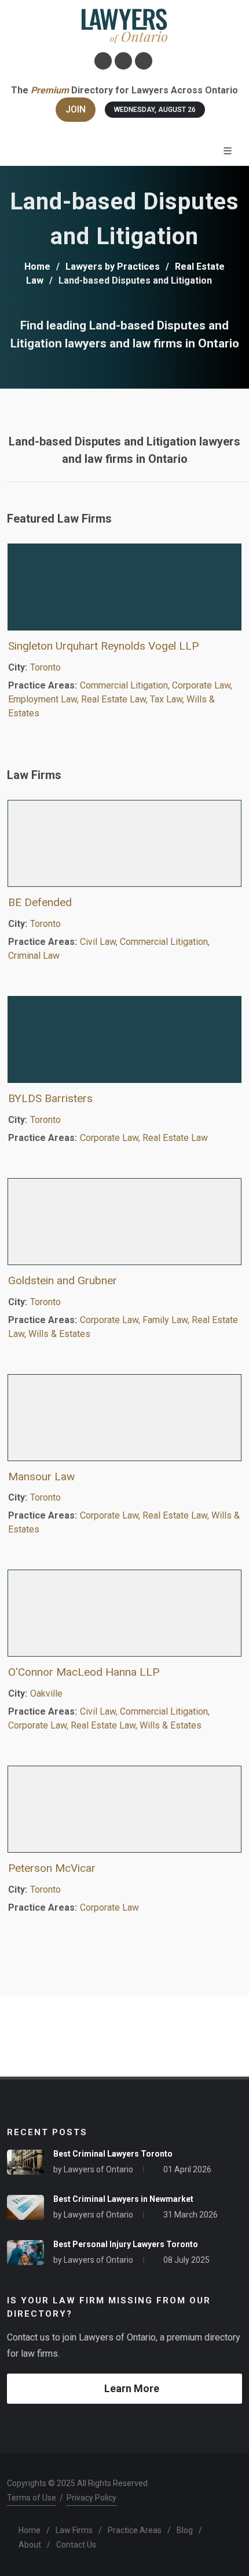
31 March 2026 (191, 2215)
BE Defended (40, 902)
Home (37, 267)
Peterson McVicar (52, 1868)
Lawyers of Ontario (98, 2169)
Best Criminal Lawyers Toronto (113, 2154)
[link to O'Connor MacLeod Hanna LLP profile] (124, 1613)
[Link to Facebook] (144, 61)
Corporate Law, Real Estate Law (144, 1138)
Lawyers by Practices (113, 267)
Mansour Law (41, 1477)
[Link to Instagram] (103, 61)
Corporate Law (109, 1907)
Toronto (45, 667)
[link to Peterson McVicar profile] (124, 1809)
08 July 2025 (186, 2260)
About (30, 2545)
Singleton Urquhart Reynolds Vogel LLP (103, 646)
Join (76, 109)
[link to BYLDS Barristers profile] (124, 1039)
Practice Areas (135, 2530)
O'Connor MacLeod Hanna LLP (84, 1672)
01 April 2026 (187, 2169)
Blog (185, 2530)
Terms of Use (32, 2498)
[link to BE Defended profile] (124, 843)
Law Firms (74, 2530)
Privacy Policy (91, 2498)
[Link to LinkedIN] (123, 61)
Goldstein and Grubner (63, 1280)
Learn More (132, 2388)
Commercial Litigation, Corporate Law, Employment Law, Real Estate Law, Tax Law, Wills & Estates (120, 699)
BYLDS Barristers (50, 1098)
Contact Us (76, 2545)
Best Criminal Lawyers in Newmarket (123, 2199)
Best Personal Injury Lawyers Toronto (126, 2244)
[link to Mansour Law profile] (124, 1418)
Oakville (46, 1693)
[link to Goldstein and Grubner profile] (124, 1222)
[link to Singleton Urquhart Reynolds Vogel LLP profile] (124, 587)
